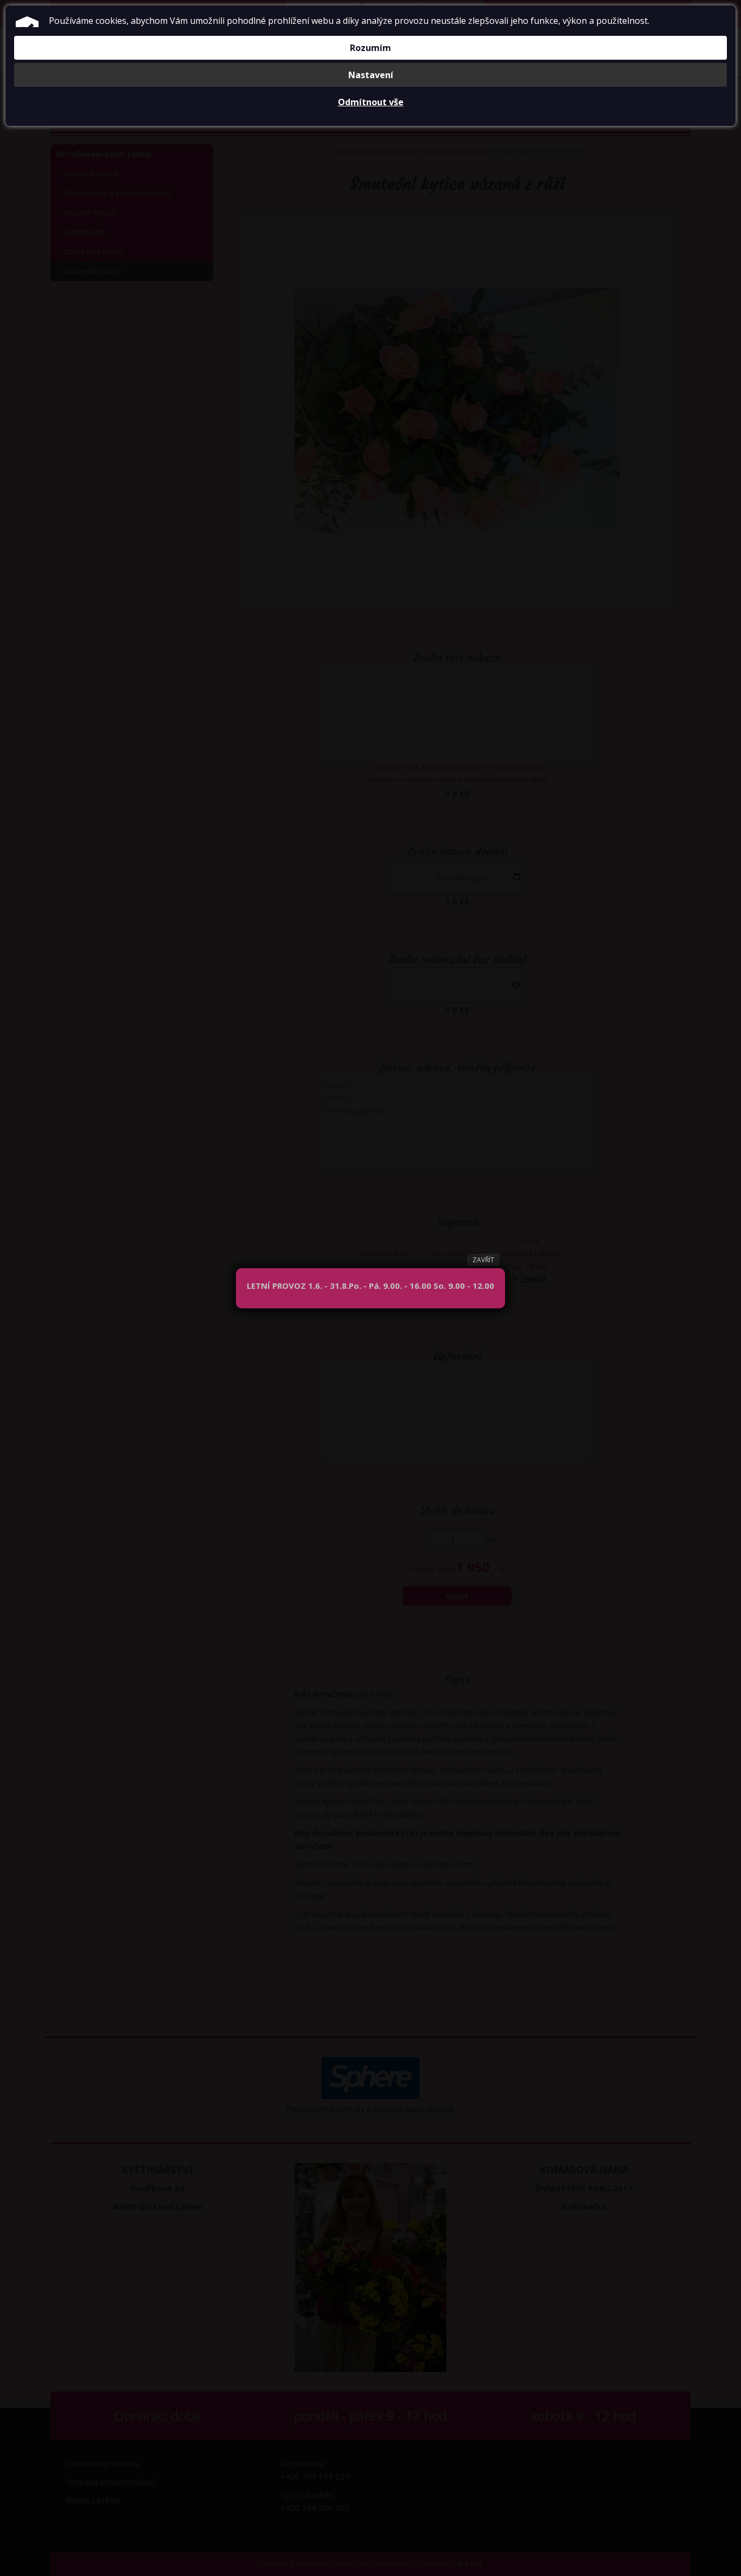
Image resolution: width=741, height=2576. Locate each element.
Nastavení (371, 75)
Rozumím (370, 48)
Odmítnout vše (371, 102)
